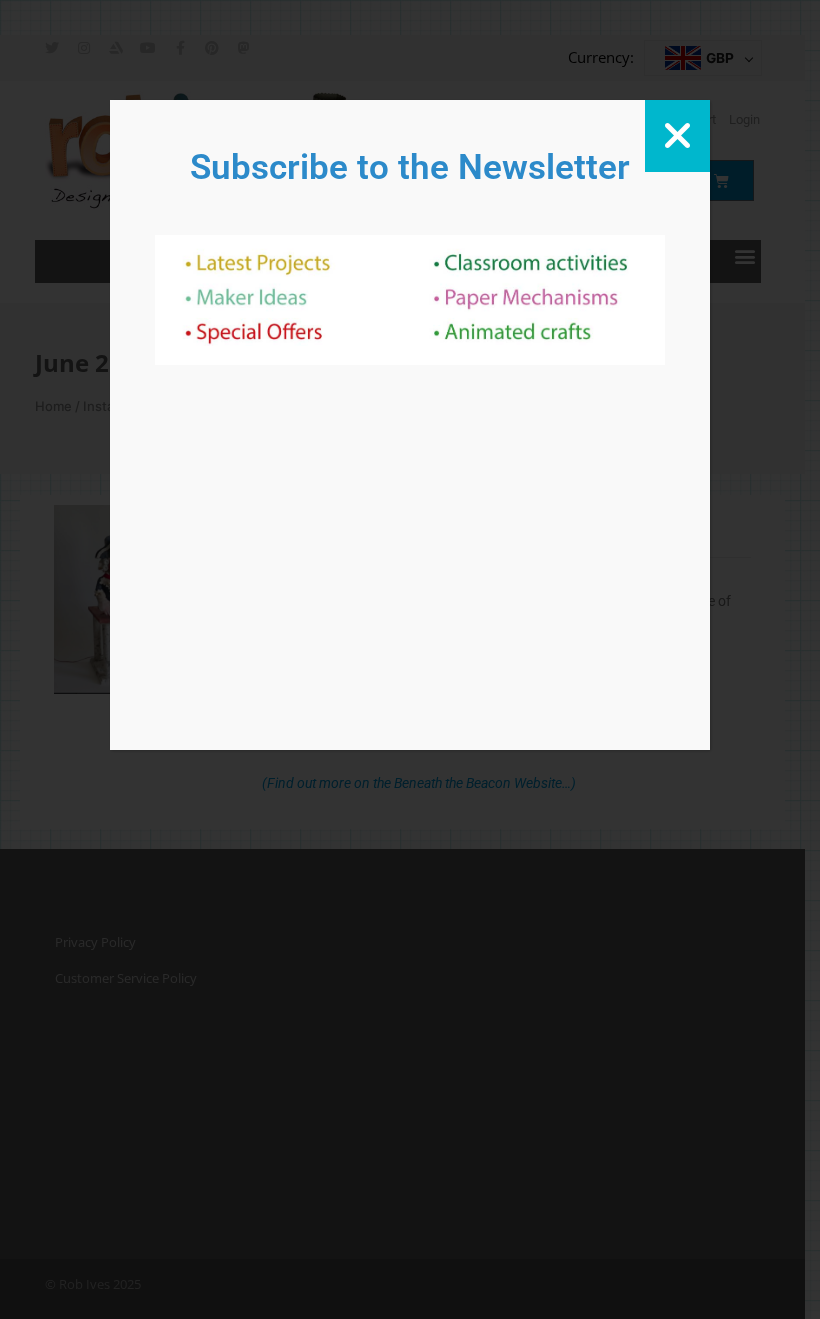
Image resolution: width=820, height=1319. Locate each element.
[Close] (677, 136)
